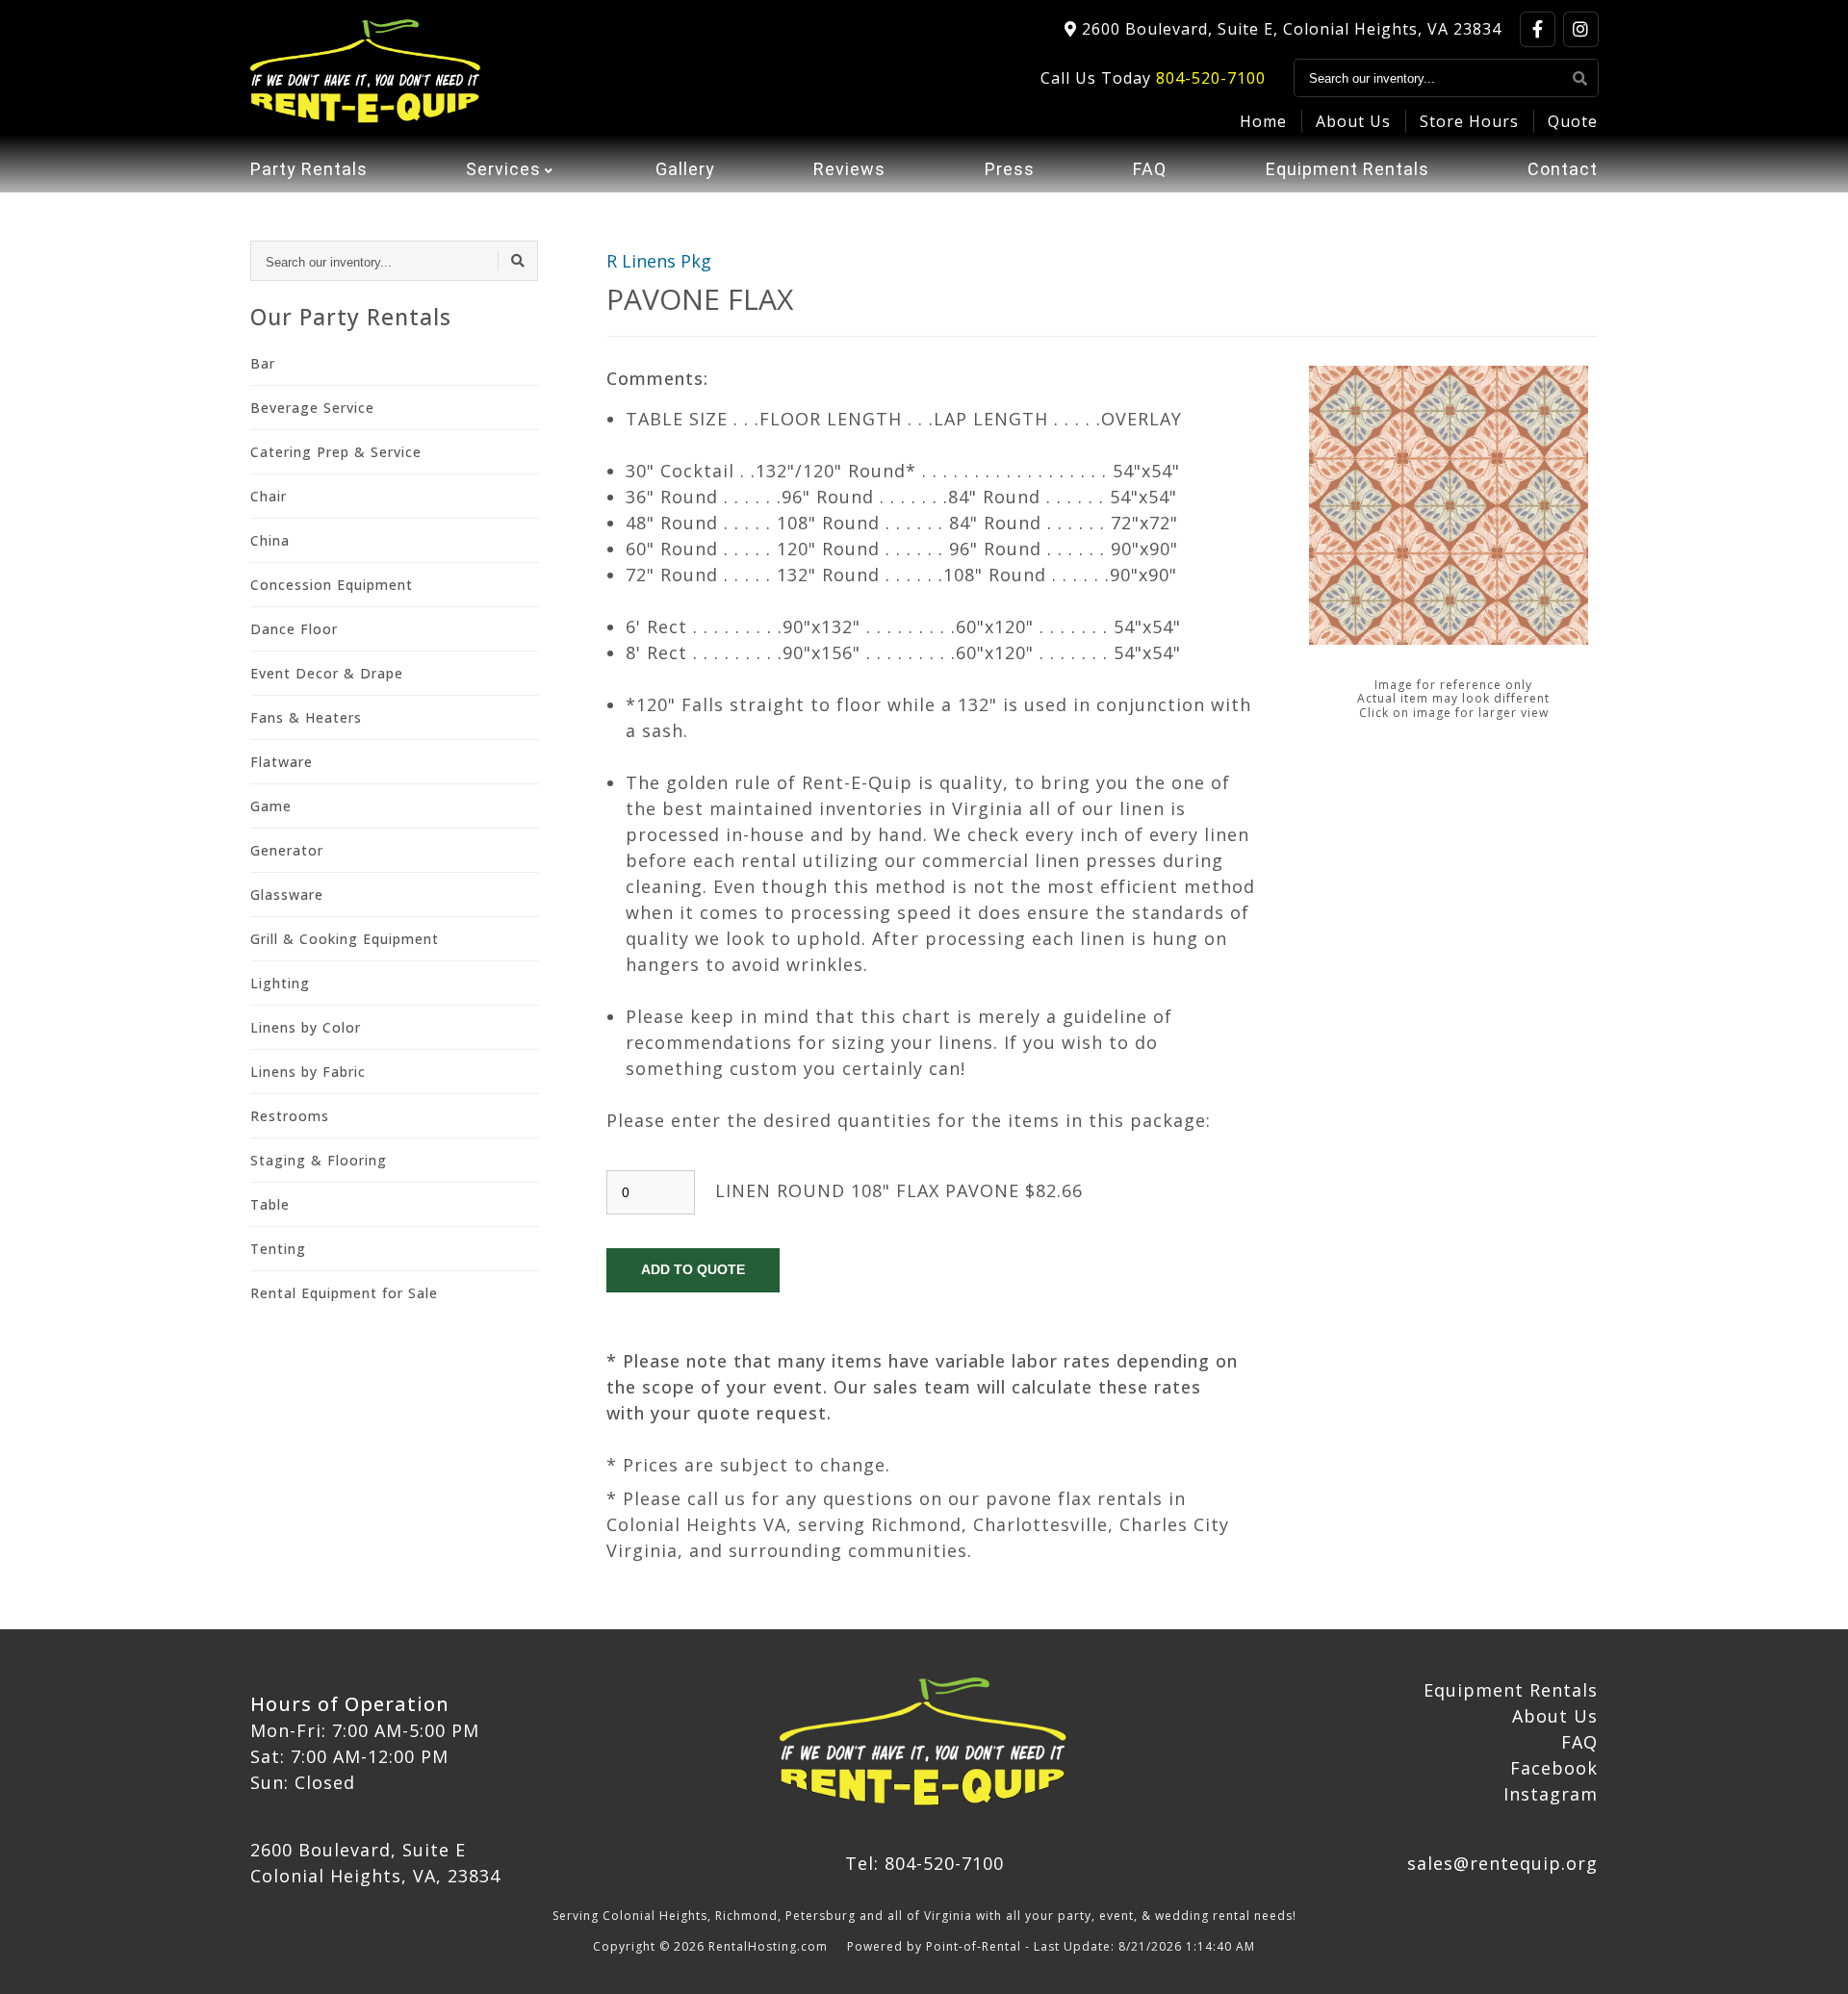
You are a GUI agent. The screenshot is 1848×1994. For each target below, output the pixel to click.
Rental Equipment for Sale (344, 1293)
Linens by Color (306, 1027)
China (270, 540)
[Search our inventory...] (1580, 78)
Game (271, 806)
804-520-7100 (1211, 78)
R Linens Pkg (659, 261)
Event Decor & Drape (327, 673)
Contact (1563, 169)
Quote (1573, 121)
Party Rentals (309, 169)
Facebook (1554, 1768)
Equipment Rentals (1347, 169)
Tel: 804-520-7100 (924, 1863)
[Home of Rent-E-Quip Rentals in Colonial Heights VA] (366, 72)
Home (1263, 121)
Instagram (1551, 1794)
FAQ (1150, 169)
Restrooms (290, 1116)
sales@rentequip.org (1502, 1863)
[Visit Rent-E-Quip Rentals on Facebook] (1538, 29)
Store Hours (1469, 121)
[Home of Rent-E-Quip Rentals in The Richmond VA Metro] (924, 1743)
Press (1010, 169)
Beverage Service (312, 408)
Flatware (282, 762)
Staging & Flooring (319, 1160)
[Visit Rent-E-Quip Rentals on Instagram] (1581, 29)
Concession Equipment (332, 585)
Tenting (278, 1249)
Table (270, 1204)
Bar (263, 363)
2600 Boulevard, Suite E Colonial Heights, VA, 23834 (375, 1863)
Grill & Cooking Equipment (345, 939)
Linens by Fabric (308, 1072)
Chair (269, 496)
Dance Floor (294, 629)
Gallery (685, 169)
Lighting (280, 983)
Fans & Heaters (306, 717)
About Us (1353, 121)
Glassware (287, 895)
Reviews (849, 169)
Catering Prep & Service (336, 452)
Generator (287, 850)
